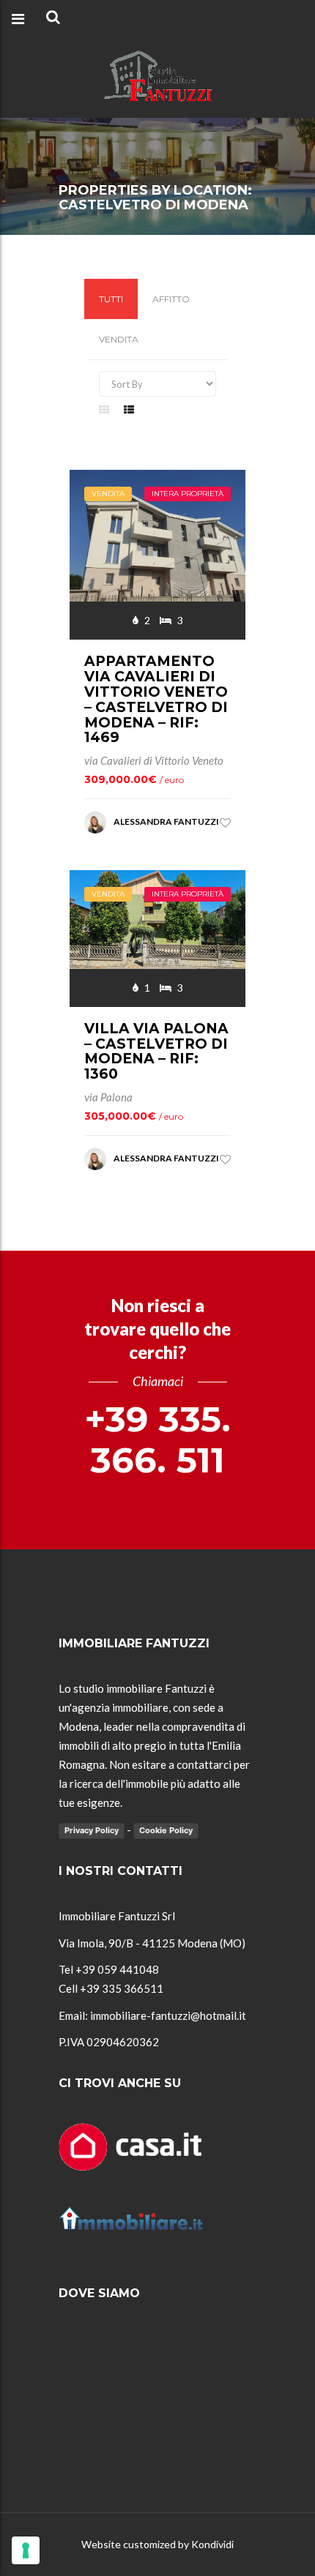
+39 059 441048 (117, 1969)
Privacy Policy (92, 1830)
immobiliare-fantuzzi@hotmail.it (168, 2015)
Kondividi (212, 2544)
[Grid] (104, 409)
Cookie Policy (166, 1830)
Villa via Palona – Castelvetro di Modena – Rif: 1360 (156, 1052)
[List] (129, 409)
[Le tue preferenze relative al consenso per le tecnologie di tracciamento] (26, 2550)
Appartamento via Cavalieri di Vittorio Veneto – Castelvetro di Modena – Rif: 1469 (156, 699)
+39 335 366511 (122, 1988)
